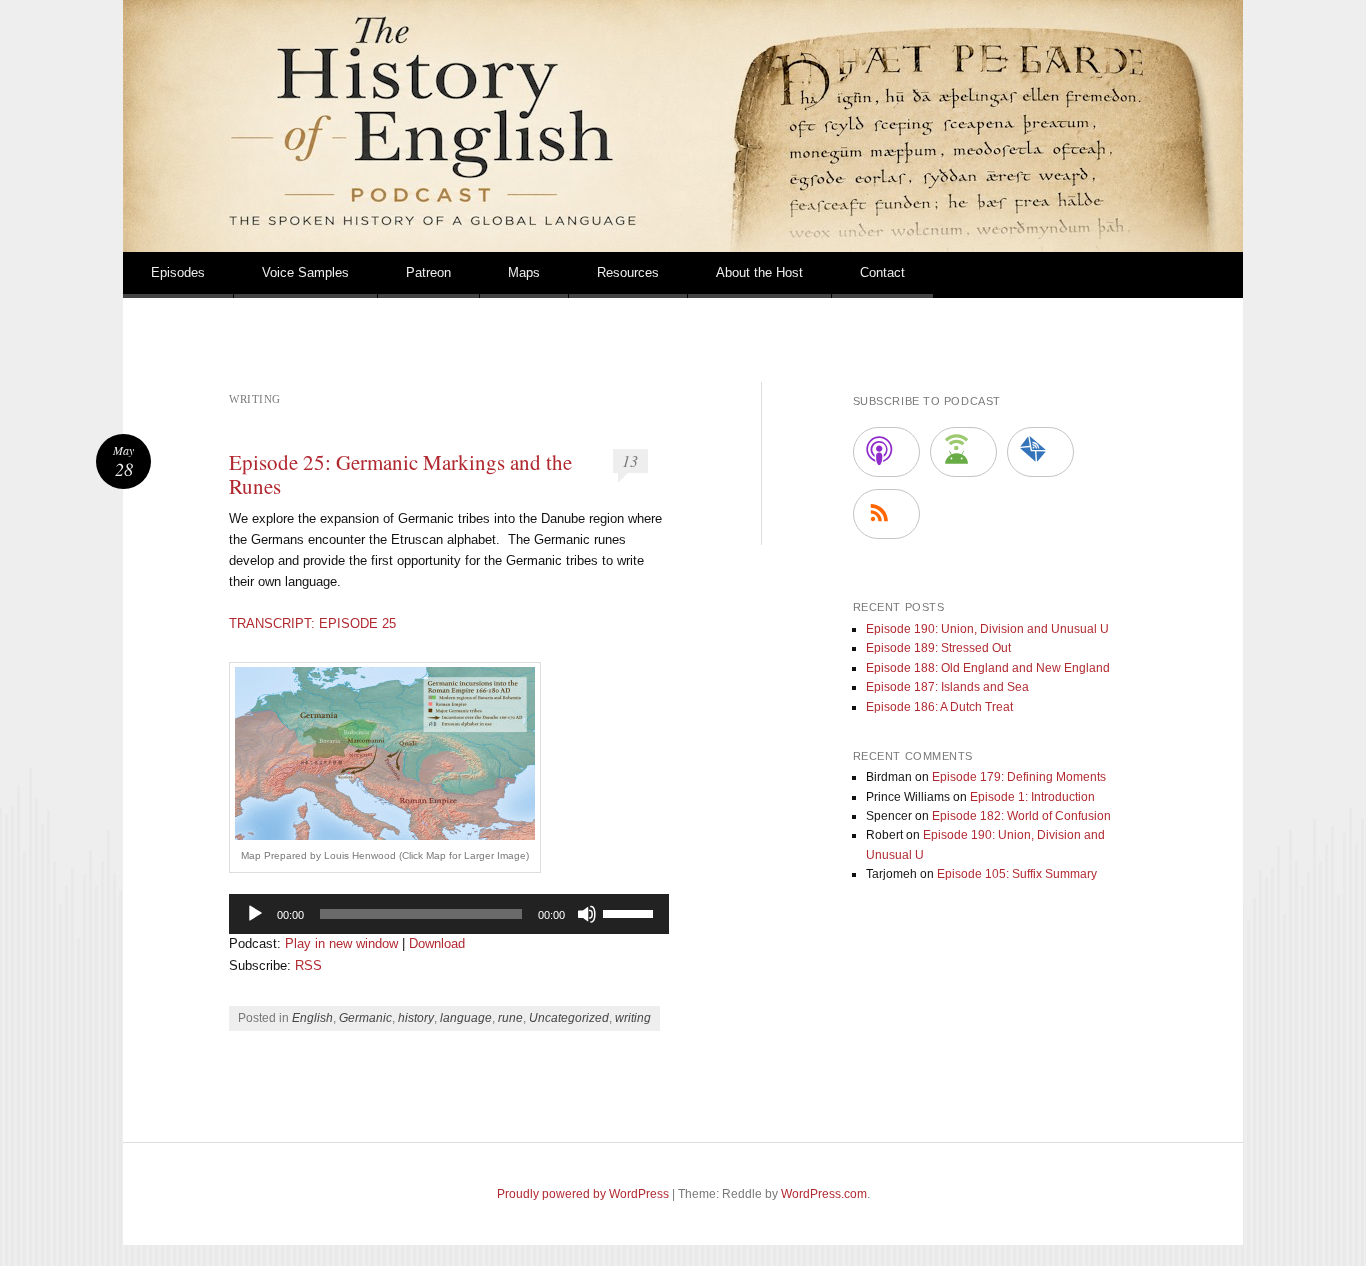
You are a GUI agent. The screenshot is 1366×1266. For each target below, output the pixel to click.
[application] (449, 914)
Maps (524, 272)
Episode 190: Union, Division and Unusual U (987, 629)
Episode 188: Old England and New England (988, 668)
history (416, 1018)
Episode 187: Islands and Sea (947, 687)
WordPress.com (824, 1194)
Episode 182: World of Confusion (1021, 816)
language (466, 1018)
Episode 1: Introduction (1032, 797)
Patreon (428, 272)
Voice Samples (305, 272)
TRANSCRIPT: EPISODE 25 (312, 623)
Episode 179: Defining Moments (1019, 777)
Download (437, 943)
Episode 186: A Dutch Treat (939, 707)
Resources (628, 272)
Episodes (178, 272)
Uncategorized (569, 1018)
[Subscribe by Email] (1040, 452)
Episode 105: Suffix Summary (1017, 874)
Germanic (365, 1018)
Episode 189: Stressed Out (938, 648)
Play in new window (341, 943)
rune (510, 1018)
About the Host (759, 272)
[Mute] (587, 914)
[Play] (255, 914)
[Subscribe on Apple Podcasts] (886, 452)
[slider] (631, 912)
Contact (882, 272)
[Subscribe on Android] (963, 452)
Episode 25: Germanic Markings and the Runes (400, 474)
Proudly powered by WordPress (583, 1194)
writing (633, 1018)
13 (630, 460)
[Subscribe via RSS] (886, 514)
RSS (308, 965)
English (312, 1018)
